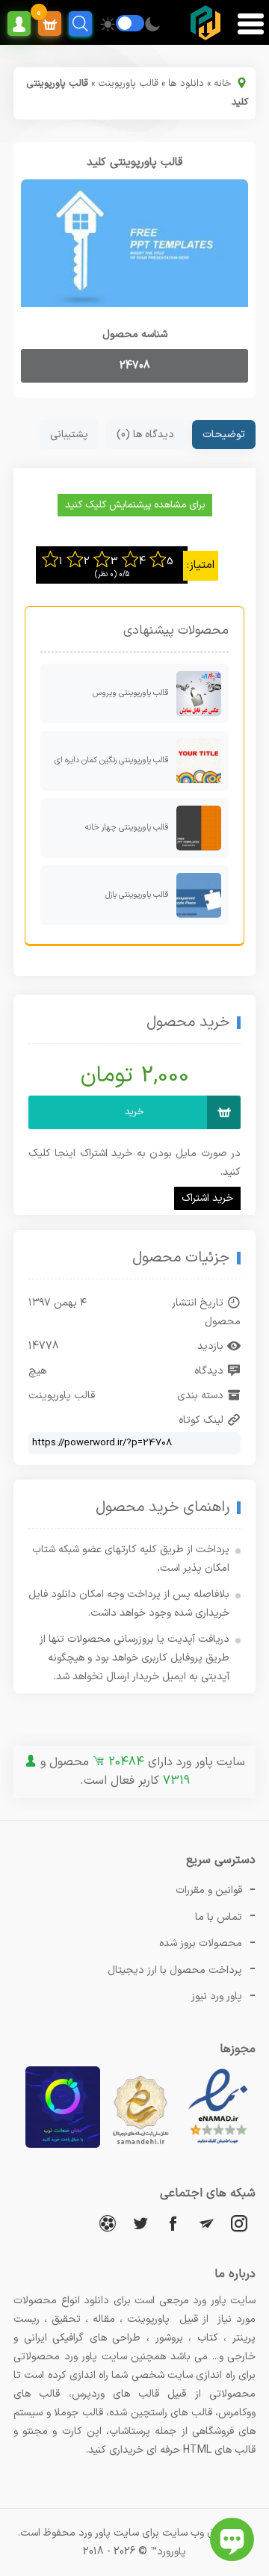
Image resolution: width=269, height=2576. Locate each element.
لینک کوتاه (201, 1420)
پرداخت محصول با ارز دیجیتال (175, 1970)
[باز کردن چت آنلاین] (232, 2539)
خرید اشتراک (207, 1198)
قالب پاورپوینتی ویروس (131, 693)
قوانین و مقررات (209, 1890)
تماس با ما (219, 1917)
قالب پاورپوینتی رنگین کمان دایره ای (112, 760)
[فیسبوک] (173, 2223)
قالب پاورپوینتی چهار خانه (127, 828)
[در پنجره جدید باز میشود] (218, 2145)
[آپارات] (108, 2223)
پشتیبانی (69, 435)
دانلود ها (186, 84)
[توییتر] (140, 2223)
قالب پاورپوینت (128, 84)
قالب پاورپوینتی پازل (137, 895)
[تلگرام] (206, 2223)
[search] (80, 24)
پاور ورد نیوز (217, 1996)
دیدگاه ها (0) (145, 435)
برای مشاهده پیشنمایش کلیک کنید (135, 505)
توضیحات (224, 435)
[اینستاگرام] (239, 2223)
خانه (223, 84)
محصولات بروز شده (201, 1943)
